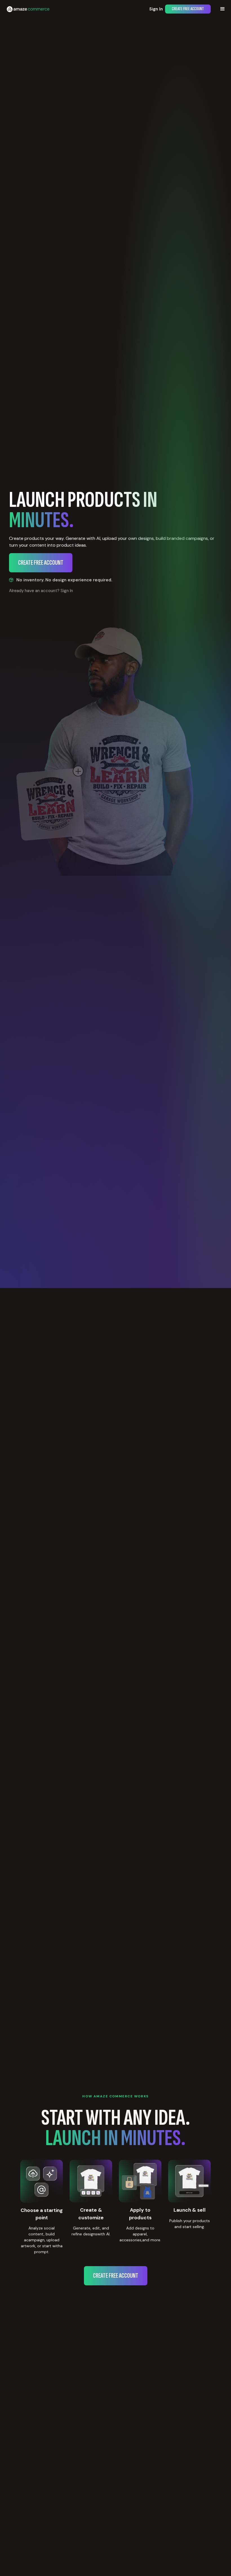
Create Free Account (188, 9)
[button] (223, 9)
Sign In (156, 9)
